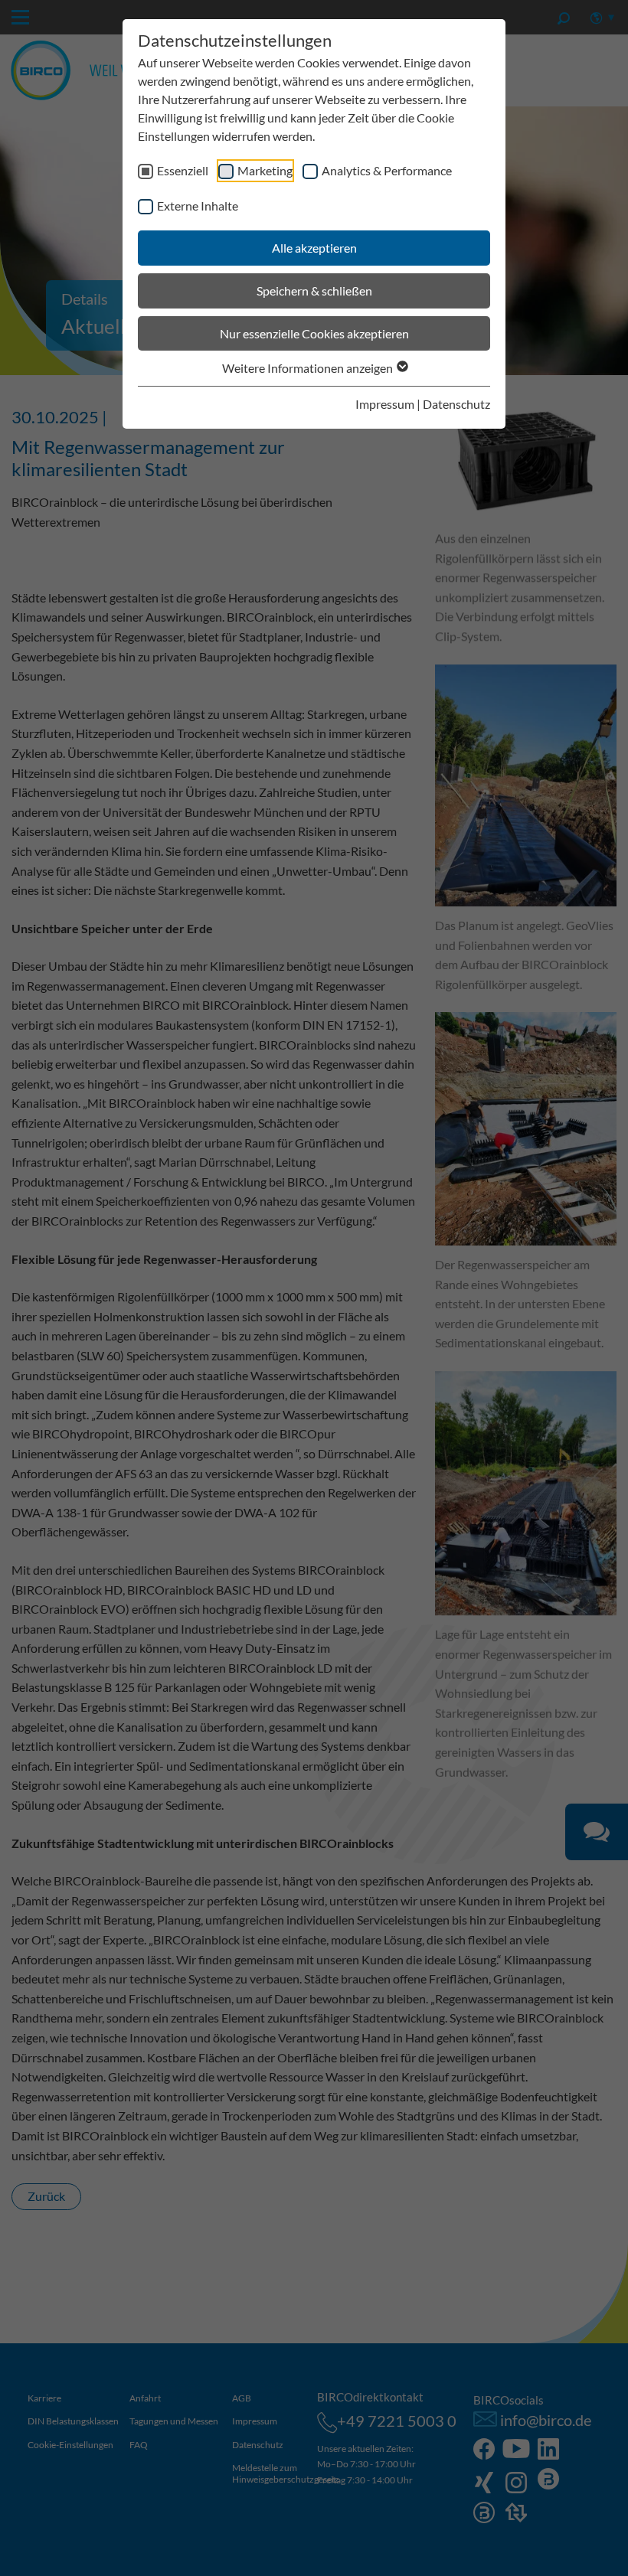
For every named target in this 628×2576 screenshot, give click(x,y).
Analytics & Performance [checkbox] (387, 170)
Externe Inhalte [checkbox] (198, 206)
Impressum (385, 404)
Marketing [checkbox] (265, 170)
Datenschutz (456, 404)
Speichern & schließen (314, 291)
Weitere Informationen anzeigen (309, 368)
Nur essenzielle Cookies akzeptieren (314, 333)
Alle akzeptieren (314, 248)
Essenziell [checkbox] (183, 170)
